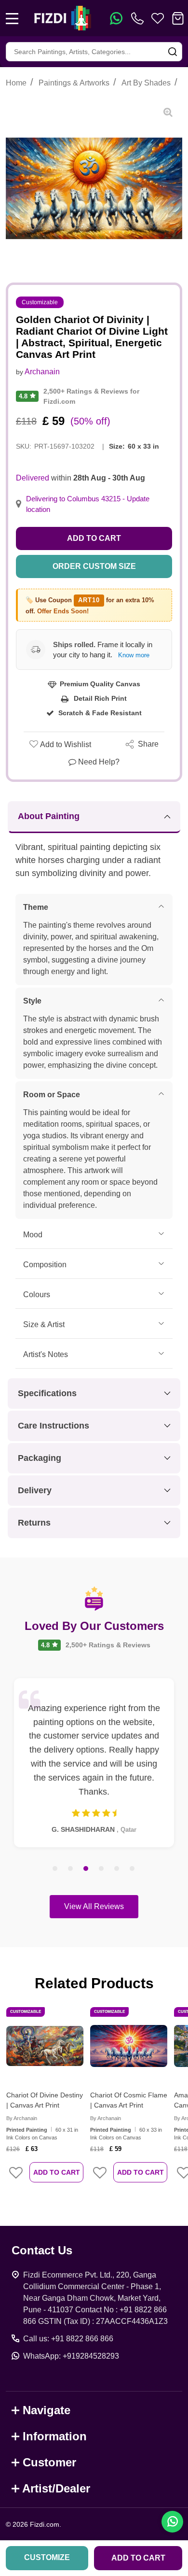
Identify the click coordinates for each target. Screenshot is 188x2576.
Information (55, 2436)
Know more (134, 655)
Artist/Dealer (56, 2488)
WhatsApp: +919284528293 (71, 2356)
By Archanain (22, 2118)
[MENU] (12, 18)
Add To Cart (57, 2172)
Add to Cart (94, 538)
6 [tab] (133, 1869)
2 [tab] (71, 1869)
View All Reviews (94, 1906)
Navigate (47, 2410)
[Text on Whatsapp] (116, 18)
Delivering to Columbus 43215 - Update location (88, 504)
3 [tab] (86, 1869)
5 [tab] (117, 1869)
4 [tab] (102, 1869)
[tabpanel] (94, 1763)
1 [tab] (55, 1869)
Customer (49, 2462)
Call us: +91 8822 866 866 (68, 2339)
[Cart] (178, 18)
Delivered (33, 478)
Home (16, 83)
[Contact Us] (139, 18)
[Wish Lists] (158, 18)
